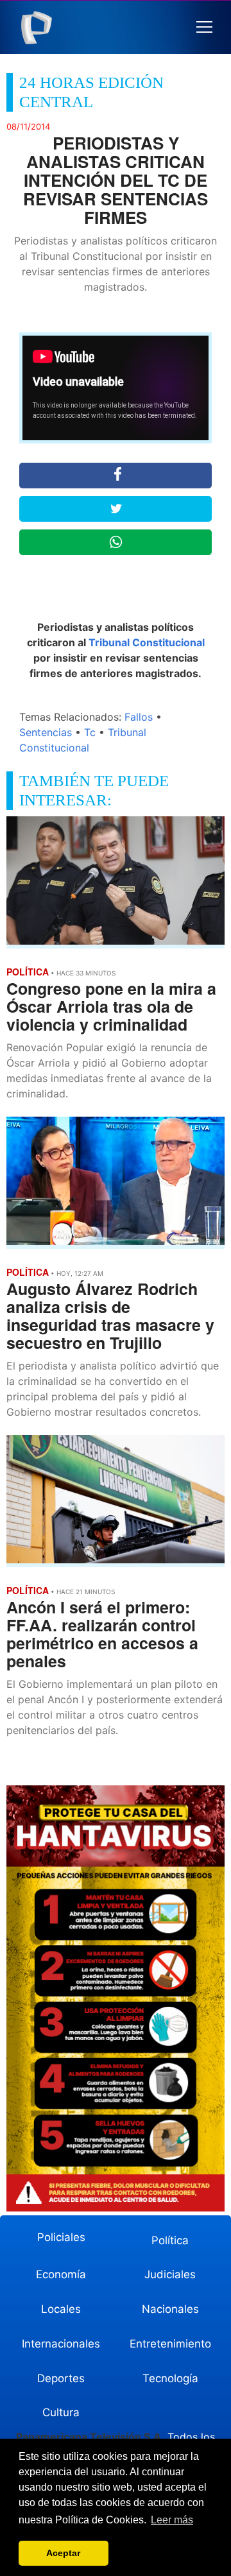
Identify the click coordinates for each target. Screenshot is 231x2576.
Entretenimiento (170, 2344)
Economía (61, 2274)
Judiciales (170, 2274)
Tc (90, 732)
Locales (61, 2309)
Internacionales (61, 2344)
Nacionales (170, 2309)
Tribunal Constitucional (147, 642)
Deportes (61, 2378)
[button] (204, 27)
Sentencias (46, 732)
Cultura (61, 2412)
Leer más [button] (172, 2520)
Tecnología (170, 2378)
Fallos (139, 717)
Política (170, 2240)
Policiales (61, 2237)
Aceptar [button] (63, 2553)
